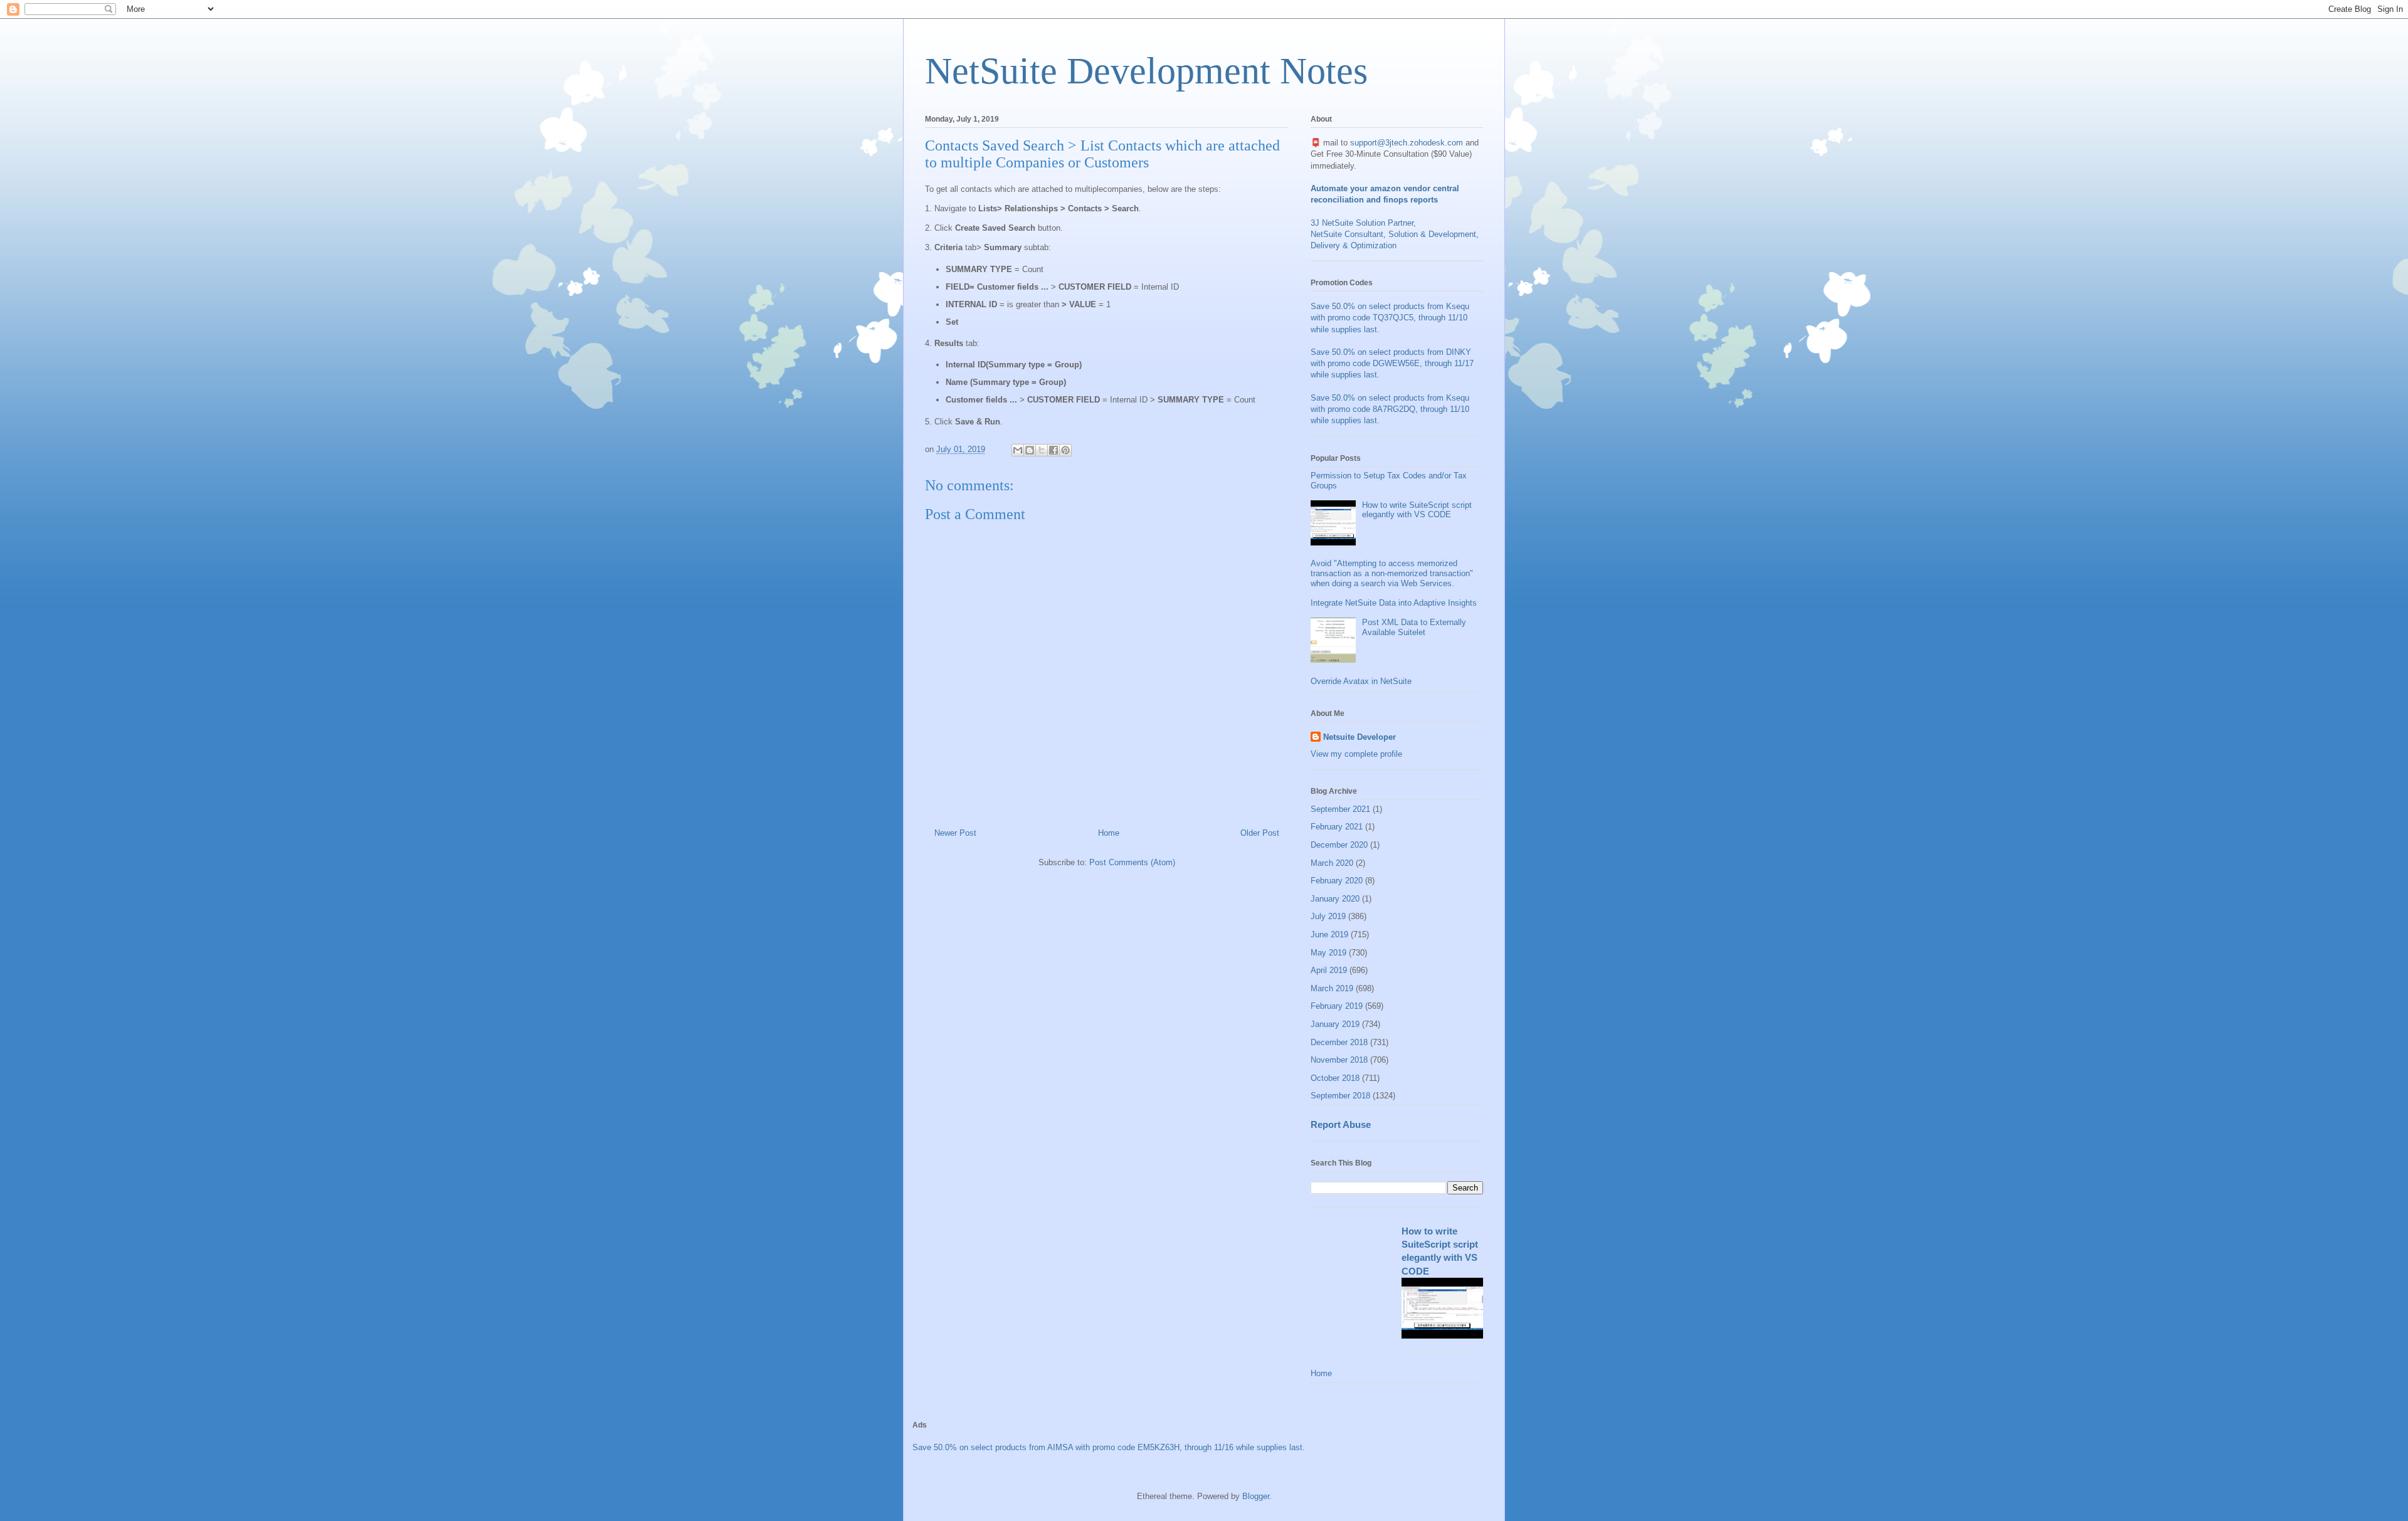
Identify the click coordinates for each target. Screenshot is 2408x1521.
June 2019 (1329, 934)
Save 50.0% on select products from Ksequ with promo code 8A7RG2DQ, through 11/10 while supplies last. (1390, 409)
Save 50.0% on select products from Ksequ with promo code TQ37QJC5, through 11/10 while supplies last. (1390, 318)
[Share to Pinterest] (1065, 450)
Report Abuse (1341, 1124)
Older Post (1260, 833)
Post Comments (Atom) (1132, 862)
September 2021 (1340, 809)
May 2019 (1328, 953)
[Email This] (1018, 450)
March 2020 (1332, 863)
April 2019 (1329, 970)
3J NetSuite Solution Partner (1362, 223)
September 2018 (1340, 1096)
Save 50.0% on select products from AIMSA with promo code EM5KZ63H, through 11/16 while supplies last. (1109, 1447)
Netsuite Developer (1360, 737)
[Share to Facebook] (1053, 450)
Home (1109, 833)
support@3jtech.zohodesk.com (1407, 143)
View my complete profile (1356, 754)
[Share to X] (1042, 450)
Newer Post (955, 833)
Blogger (1256, 1496)
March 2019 (1332, 988)
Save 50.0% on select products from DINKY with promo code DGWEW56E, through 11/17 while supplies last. (1392, 363)
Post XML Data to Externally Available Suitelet (1414, 627)
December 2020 (1339, 845)
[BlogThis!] (1030, 450)
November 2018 (1339, 1060)
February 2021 (1337, 827)
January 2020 (1335, 899)
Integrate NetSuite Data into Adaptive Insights (1394, 603)
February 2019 (1337, 1006)
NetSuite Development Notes (1146, 71)
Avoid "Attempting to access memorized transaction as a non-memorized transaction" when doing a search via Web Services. (1392, 573)
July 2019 (1328, 916)
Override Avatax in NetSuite (1361, 681)
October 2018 (1335, 1078)
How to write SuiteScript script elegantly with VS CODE (1417, 510)
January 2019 (1335, 1024)
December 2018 (1339, 1042)
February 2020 (1337, 881)
